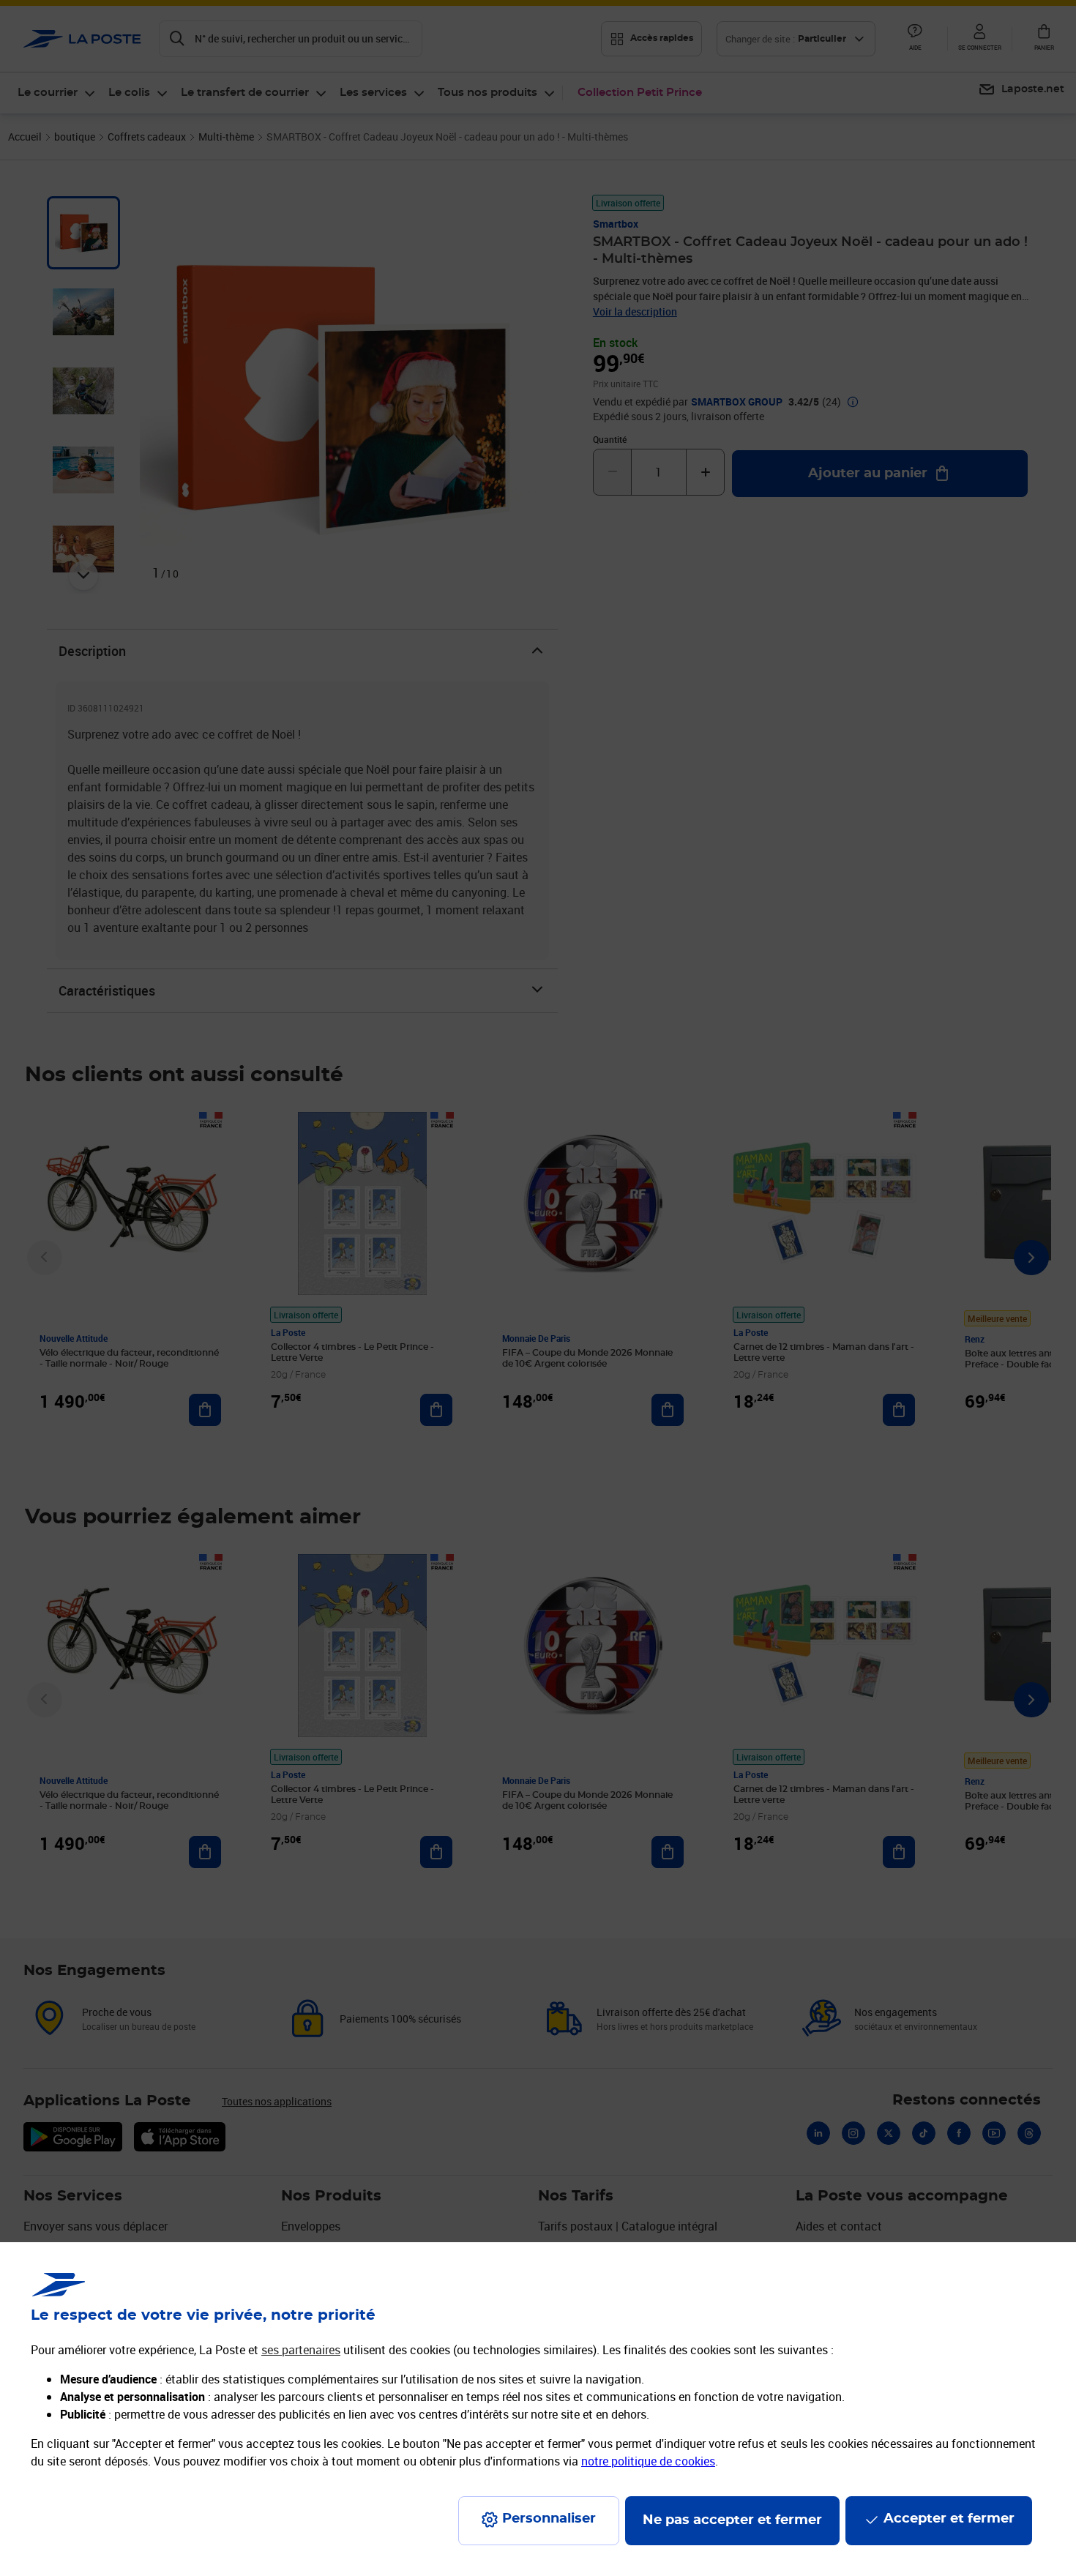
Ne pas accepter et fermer (732, 2520)
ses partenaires (301, 2350)
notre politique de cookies (648, 2461)
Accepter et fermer (949, 2519)
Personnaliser (549, 2519)
